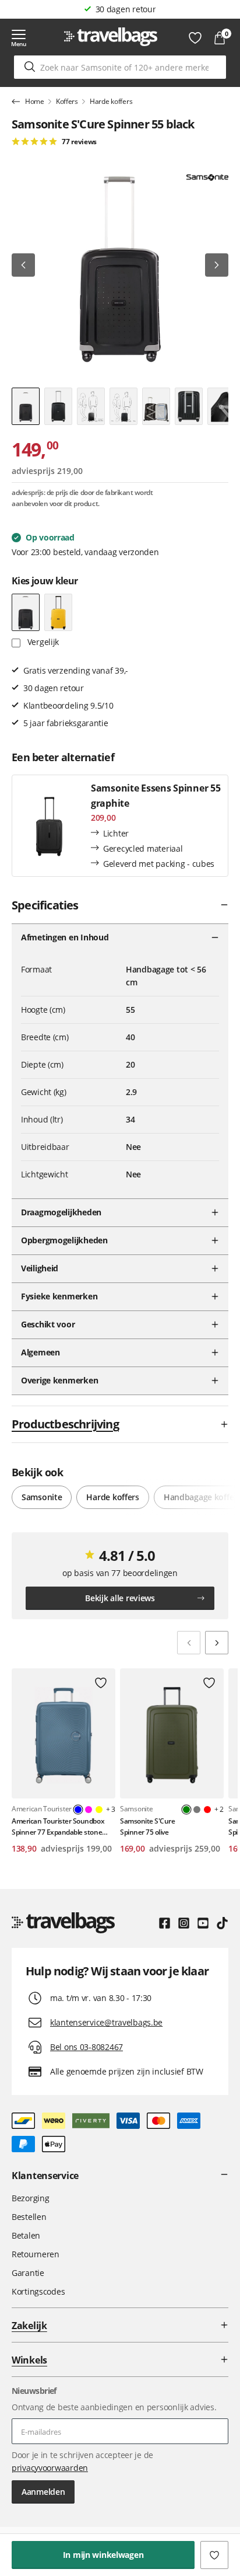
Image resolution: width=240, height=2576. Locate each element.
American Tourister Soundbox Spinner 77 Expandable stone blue (58, 1827)
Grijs (197, 1810)
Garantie (28, 2273)
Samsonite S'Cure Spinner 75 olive (147, 1826)
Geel (99, 1810)
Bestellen (29, 2217)
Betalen (26, 2235)
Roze (89, 1810)
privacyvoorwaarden (50, 2468)
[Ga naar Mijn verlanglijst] (195, 38)
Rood (207, 1810)
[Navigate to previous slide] (189, 1643)
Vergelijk (42, 642)
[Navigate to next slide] (217, 1643)
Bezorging (30, 2198)
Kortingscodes (38, 2291)
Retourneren (36, 2254)
